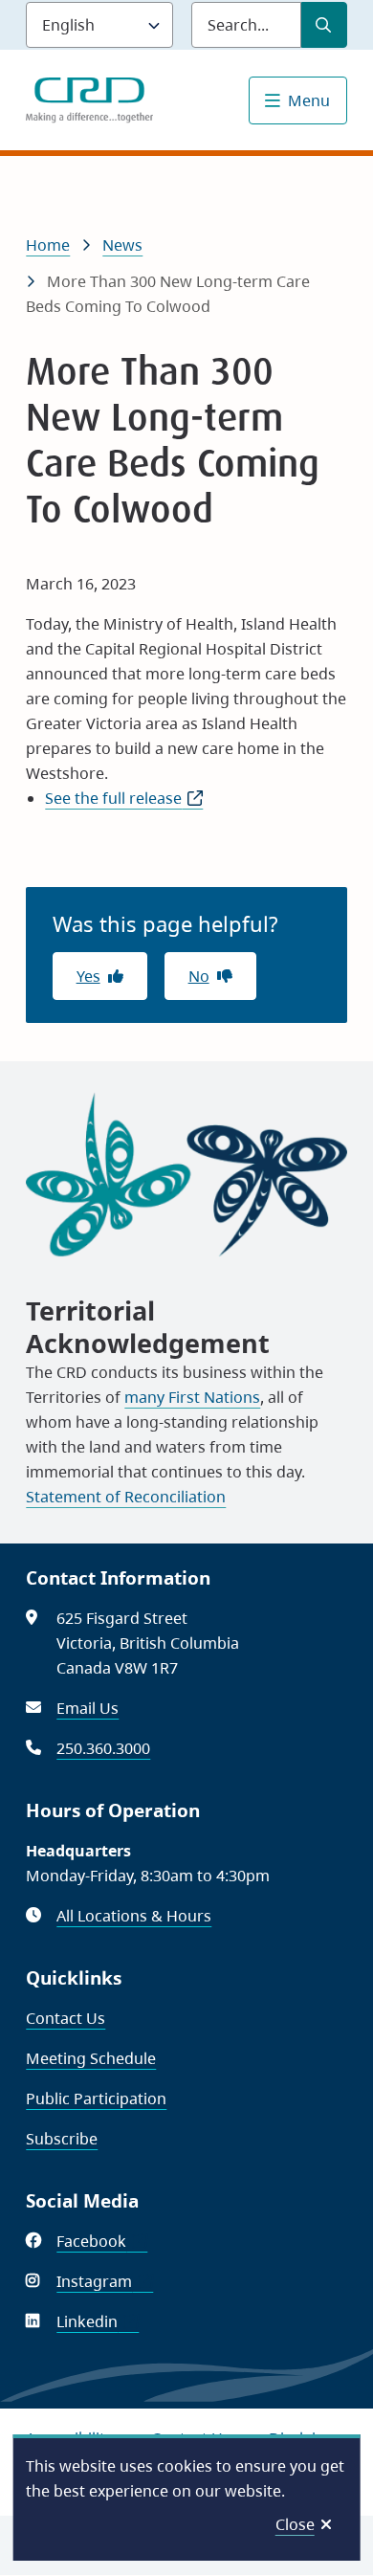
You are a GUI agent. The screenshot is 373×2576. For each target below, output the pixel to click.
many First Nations (192, 1397)
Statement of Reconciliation (126, 1497)
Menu (309, 100)
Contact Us (66, 2018)
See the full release (124, 798)
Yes (88, 976)
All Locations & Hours (134, 1916)
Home (48, 245)
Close (295, 2524)
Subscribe (62, 2139)
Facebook (102, 2241)
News (122, 245)
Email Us (88, 1708)
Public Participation (96, 2099)
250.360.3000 (103, 1748)
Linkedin (98, 2321)
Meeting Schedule (91, 2058)
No (199, 976)
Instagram (105, 2281)
